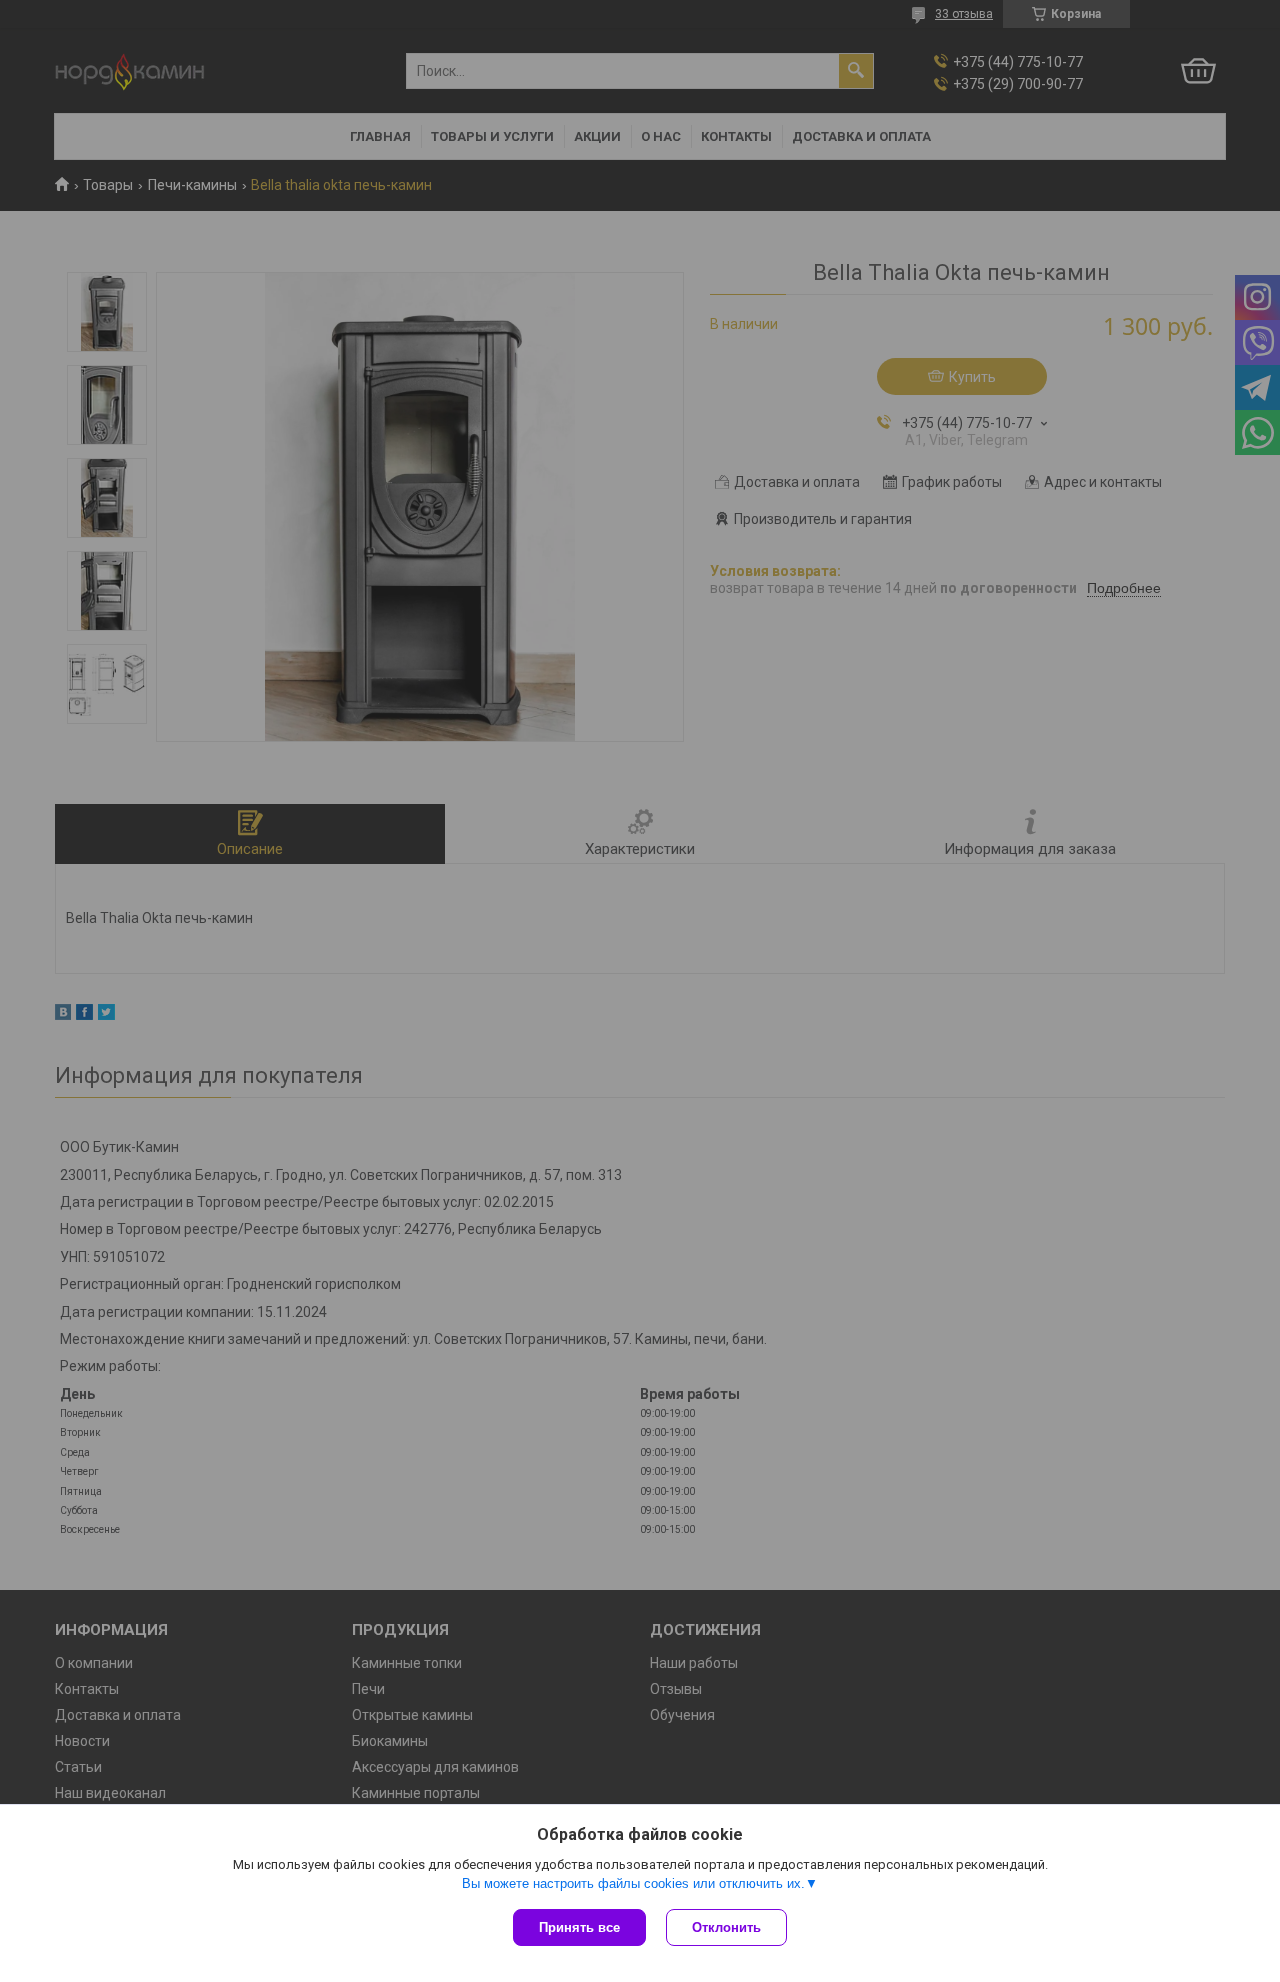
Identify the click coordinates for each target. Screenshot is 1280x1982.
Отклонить (726, 1927)
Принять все (579, 1927)
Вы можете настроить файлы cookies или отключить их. (633, 1883)
